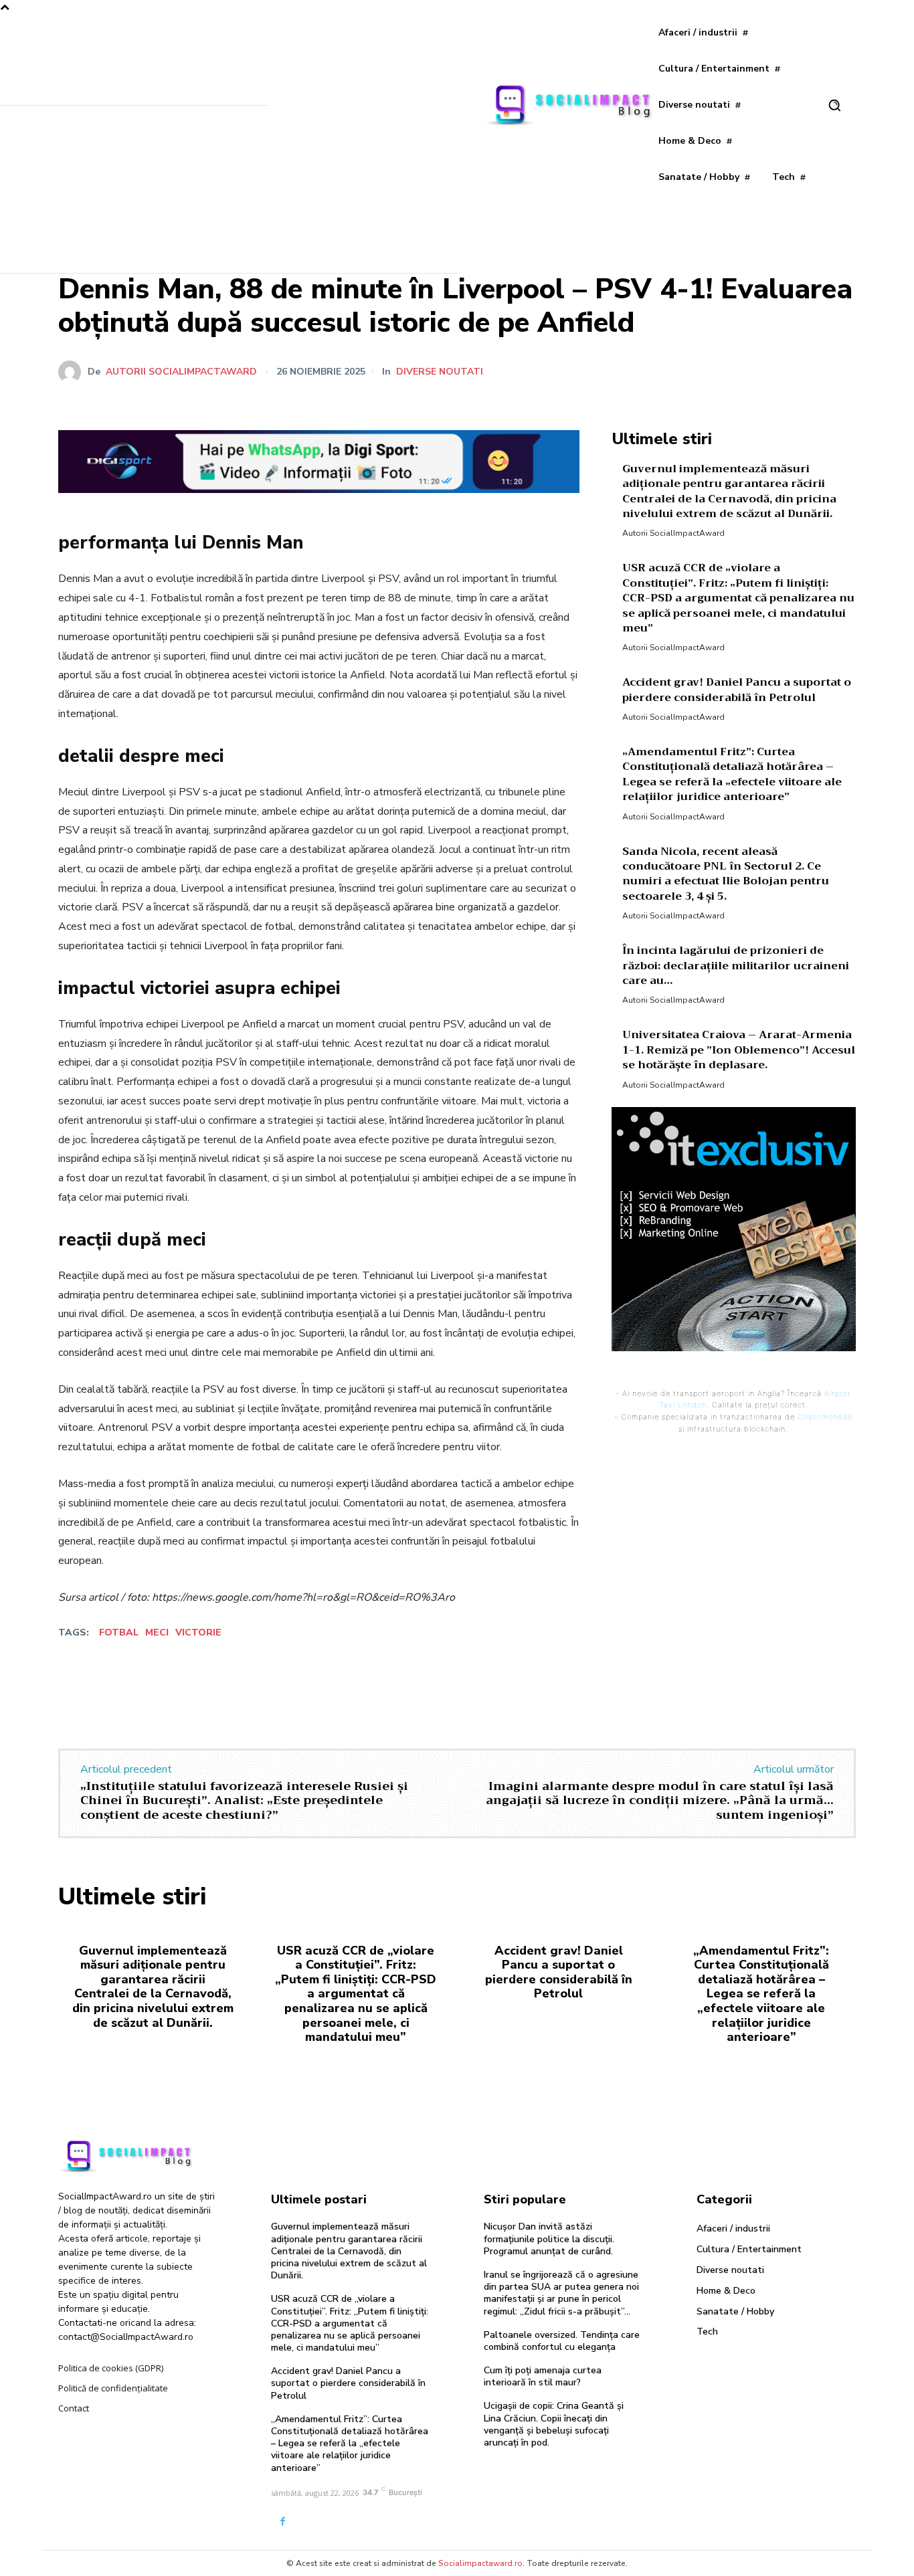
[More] (842, 371)
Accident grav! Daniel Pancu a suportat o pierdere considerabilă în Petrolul (737, 690)
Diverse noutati (440, 372)
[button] (834, 105)
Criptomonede (825, 1417)
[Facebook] (718, 371)
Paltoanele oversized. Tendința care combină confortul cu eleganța (562, 2341)
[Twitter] (749, 371)
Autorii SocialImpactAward (181, 372)
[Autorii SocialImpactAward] (73, 372)
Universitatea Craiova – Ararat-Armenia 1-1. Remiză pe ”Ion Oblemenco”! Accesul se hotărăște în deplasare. (739, 1050)
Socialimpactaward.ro (480, 2563)
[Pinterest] (780, 371)
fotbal (119, 1632)
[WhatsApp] (810, 371)
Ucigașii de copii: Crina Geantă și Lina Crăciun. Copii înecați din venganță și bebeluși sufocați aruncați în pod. (554, 2424)
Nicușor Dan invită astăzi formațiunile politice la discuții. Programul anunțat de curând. (549, 2239)
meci (157, 1632)
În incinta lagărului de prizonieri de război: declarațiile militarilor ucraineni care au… (736, 966)
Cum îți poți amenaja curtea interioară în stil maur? (543, 2376)
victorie (198, 1632)
